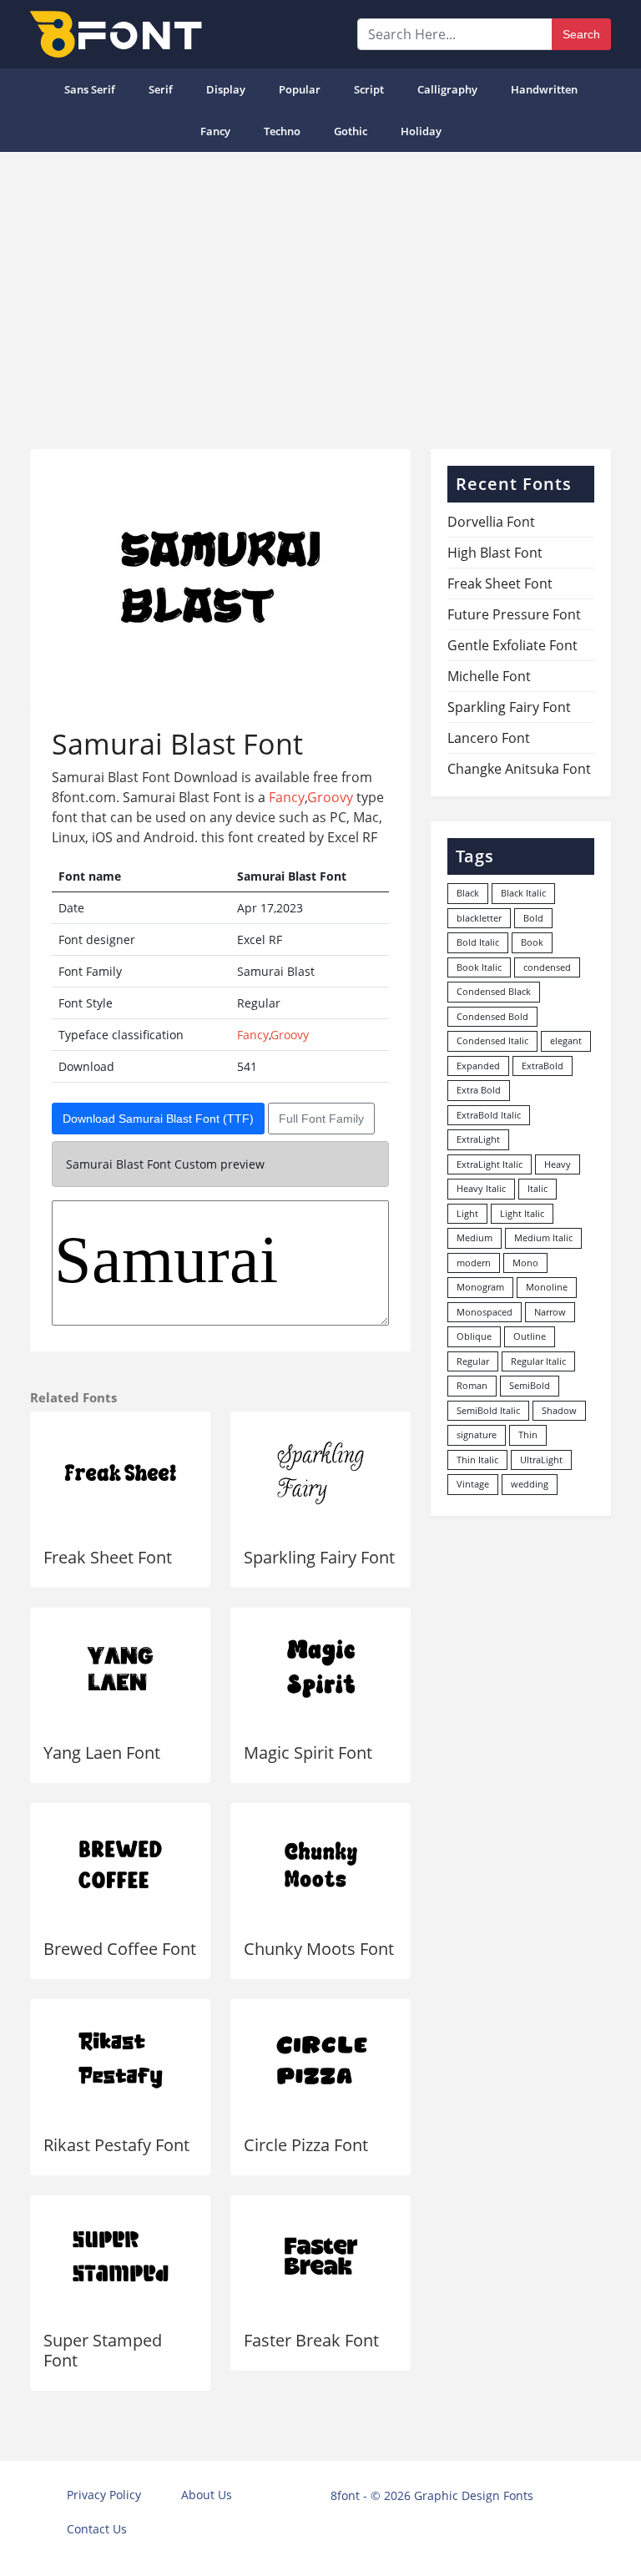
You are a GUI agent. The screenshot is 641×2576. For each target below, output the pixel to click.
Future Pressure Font (514, 614)
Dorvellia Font (491, 522)
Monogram (480, 1287)
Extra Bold (479, 1090)
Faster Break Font (311, 2340)
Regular (473, 1361)
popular (300, 89)
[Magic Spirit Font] (320, 1669)
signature (477, 1434)
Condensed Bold (492, 1016)
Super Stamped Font (103, 2350)
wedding (530, 1484)
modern (474, 1263)
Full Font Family (321, 1119)
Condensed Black (494, 991)
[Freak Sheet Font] (120, 1473)
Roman (472, 1385)
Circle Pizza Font (306, 2145)
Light (467, 1213)
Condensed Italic (492, 1041)
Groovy (330, 797)
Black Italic (523, 893)
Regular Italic (538, 1361)
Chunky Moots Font (319, 1949)
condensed (547, 967)
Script (369, 89)
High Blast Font (495, 553)
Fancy (215, 131)
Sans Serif (90, 89)
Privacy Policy (104, 2495)
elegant (566, 1041)
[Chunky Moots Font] (320, 1864)
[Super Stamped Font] (120, 2257)
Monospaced (485, 1312)
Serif (161, 89)
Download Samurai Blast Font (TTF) (158, 1119)
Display (226, 89)
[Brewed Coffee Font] (120, 1864)
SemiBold (530, 1385)
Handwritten (544, 89)
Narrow (550, 1312)
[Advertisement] (320, 294)
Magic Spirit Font (308, 1753)
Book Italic (479, 967)
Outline (530, 1336)
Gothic (351, 131)
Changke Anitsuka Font (519, 769)
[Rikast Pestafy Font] (120, 2061)
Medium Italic (543, 1237)
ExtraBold (543, 1066)
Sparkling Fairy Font (319, 1557)
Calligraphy (447, 89)
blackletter (479, 918)
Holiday (421, 131)
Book (532, 942)
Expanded (478, 1066)
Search (581, 34)
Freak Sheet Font (108, 1557)
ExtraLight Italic (490, 1164)
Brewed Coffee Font (120, 1949)
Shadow (559, 1410)
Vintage (473, 1484)
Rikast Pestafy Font (116, 2145)
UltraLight (541, 1460)
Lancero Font (489, 738)
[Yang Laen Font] (120, 1669)
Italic (538, 1188)
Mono (525, 1263)
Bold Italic (478, 942)
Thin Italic (477, 1460)
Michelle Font (489, 676)
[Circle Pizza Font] (320, 2061)
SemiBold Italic (488, 1410)
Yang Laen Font (102, 1753)
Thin (528, 1434)
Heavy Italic (481, 1188)
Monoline (547, 1287)
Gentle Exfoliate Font (512, 645)
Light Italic (522, 1213)
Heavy (558, 1164)
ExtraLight (478, 1139)
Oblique (474, 1336)
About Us (207, 2495)
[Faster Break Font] (320, 2257)
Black (468, 893)
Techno (282, 131)
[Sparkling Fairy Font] (320, 1473)
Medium (474, 1237)
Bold (533, 918)
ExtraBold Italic (489, 1115)
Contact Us (97, 2529)
